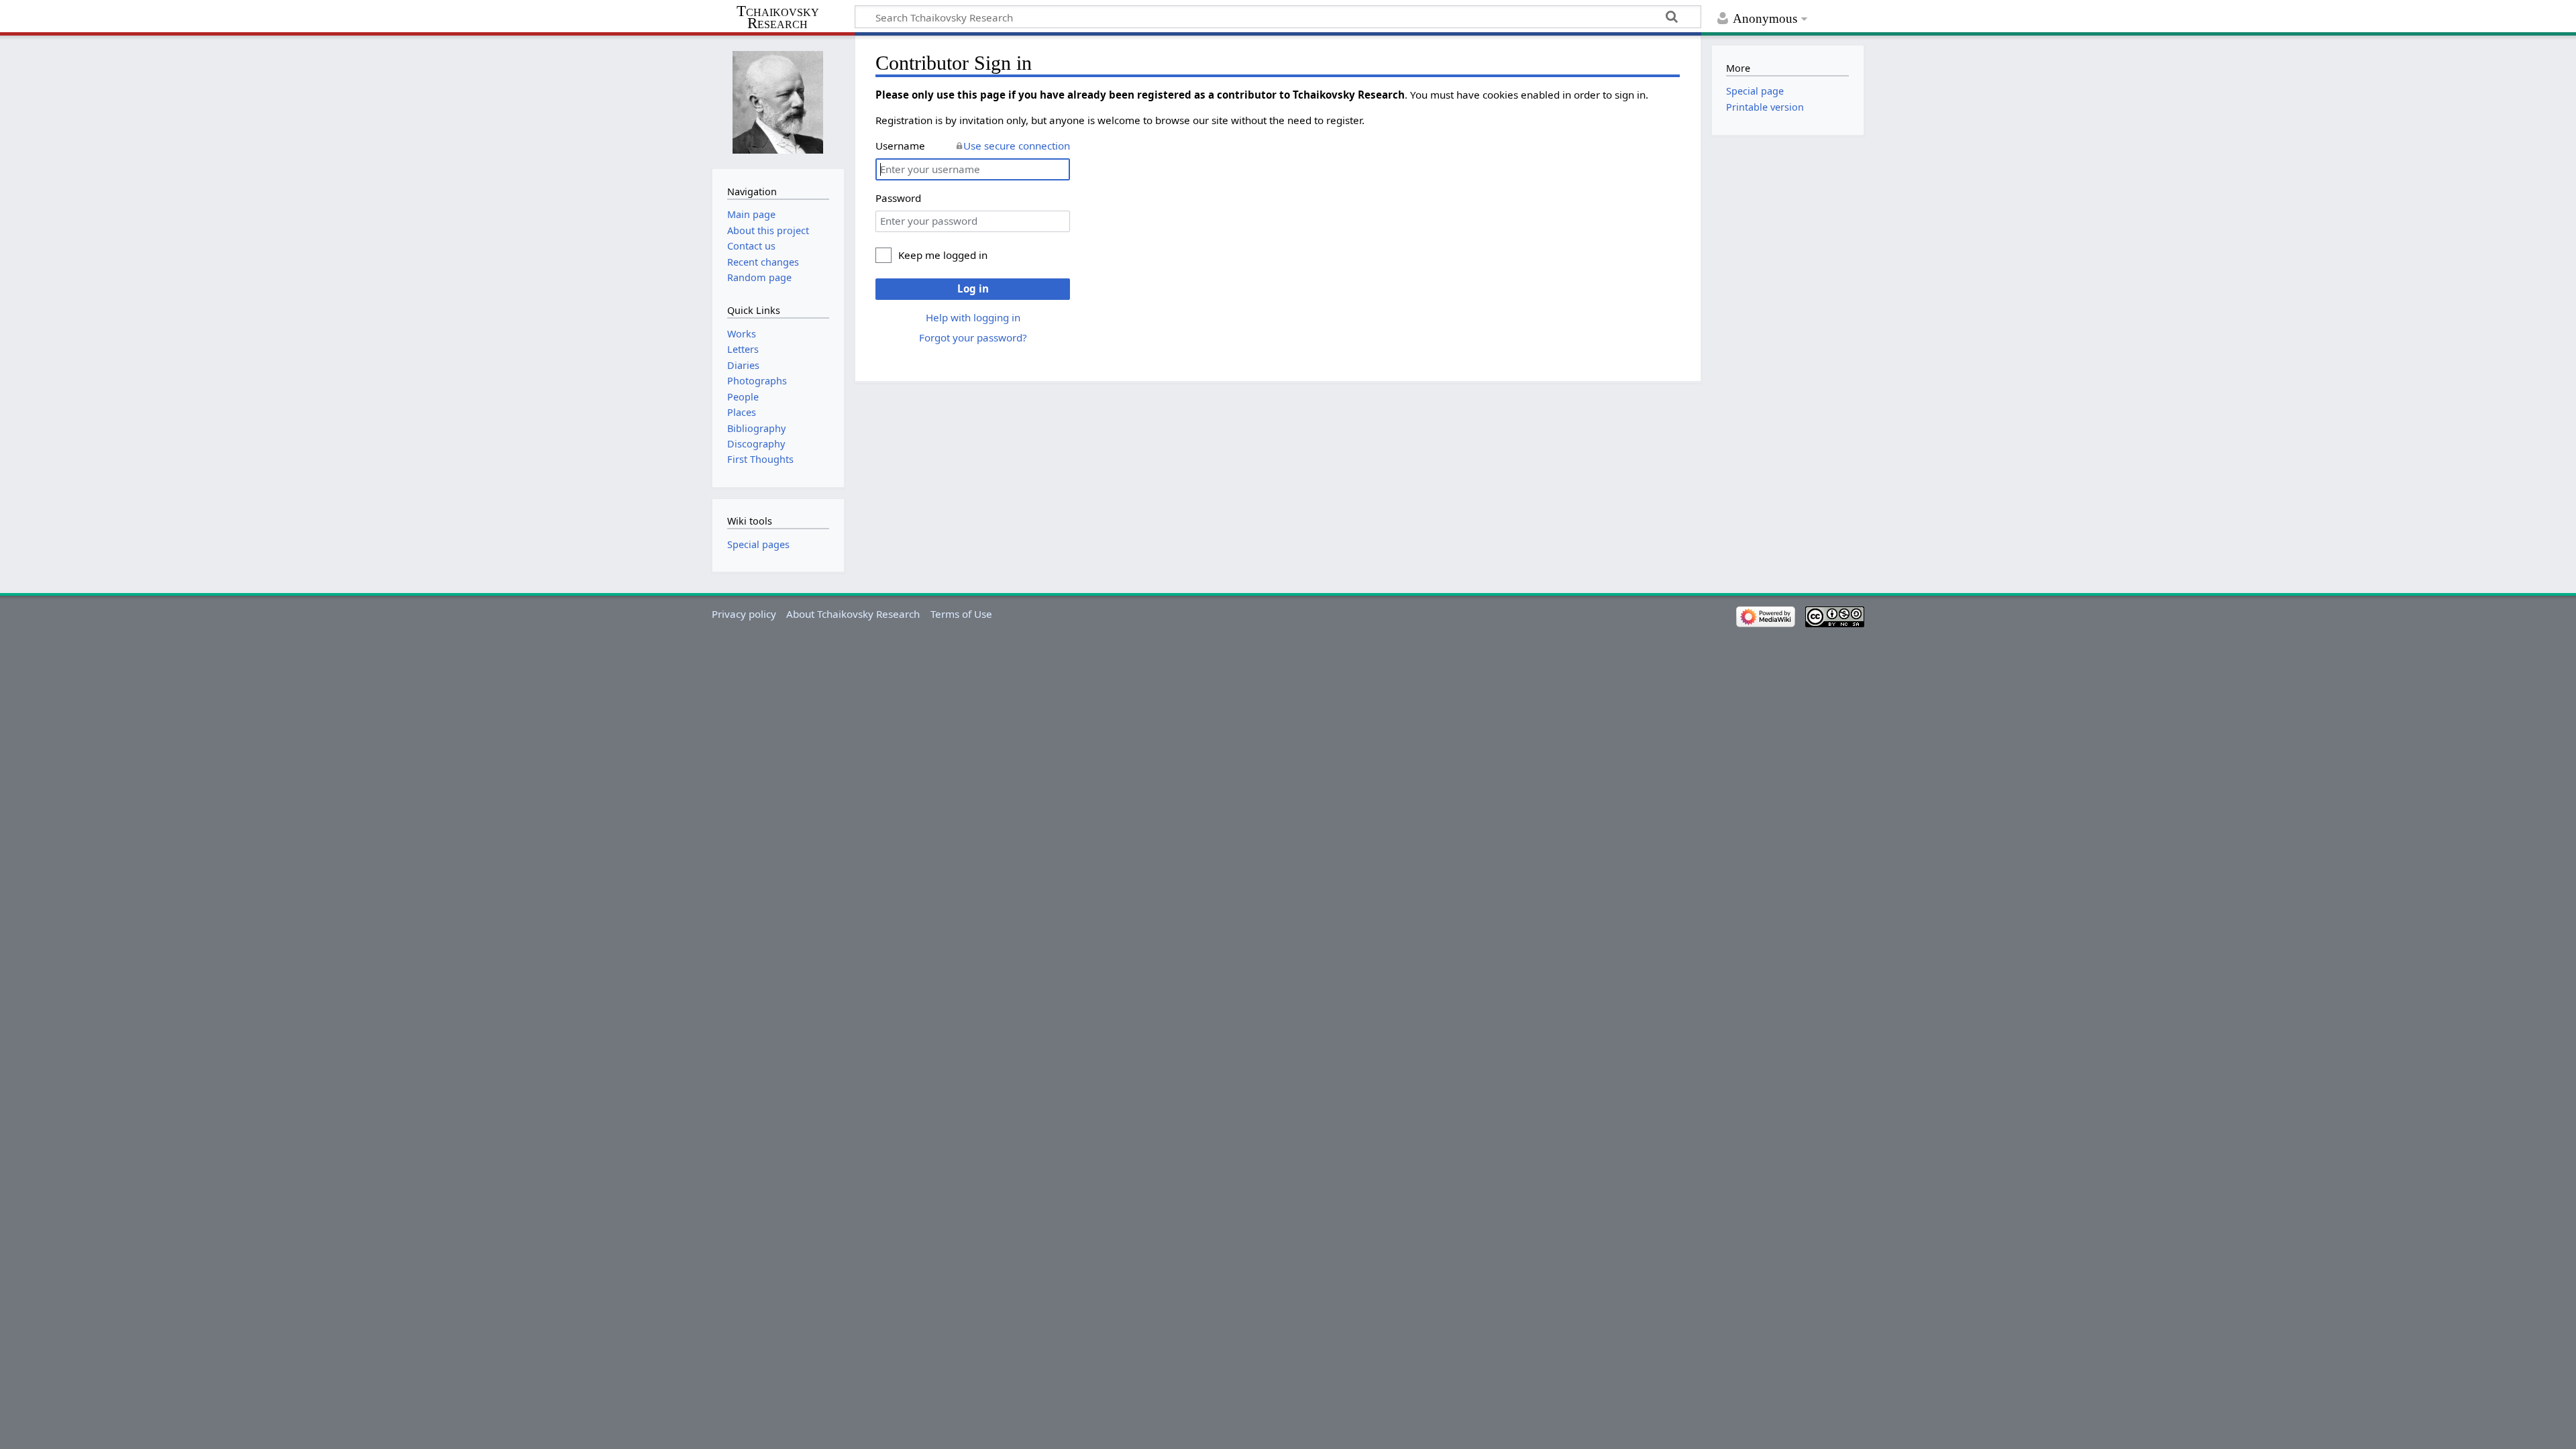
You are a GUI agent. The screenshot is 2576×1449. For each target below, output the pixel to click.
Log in (973, 288)
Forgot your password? (973, 337)
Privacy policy (744, 614)
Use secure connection (1017, 146)
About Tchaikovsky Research (853, 614)
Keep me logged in (943, 255)
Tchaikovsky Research (778, 17)
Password (898, 198)
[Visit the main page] (778, 101)
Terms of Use (961, 614)
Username (900, 146)
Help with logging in (973, 317)
